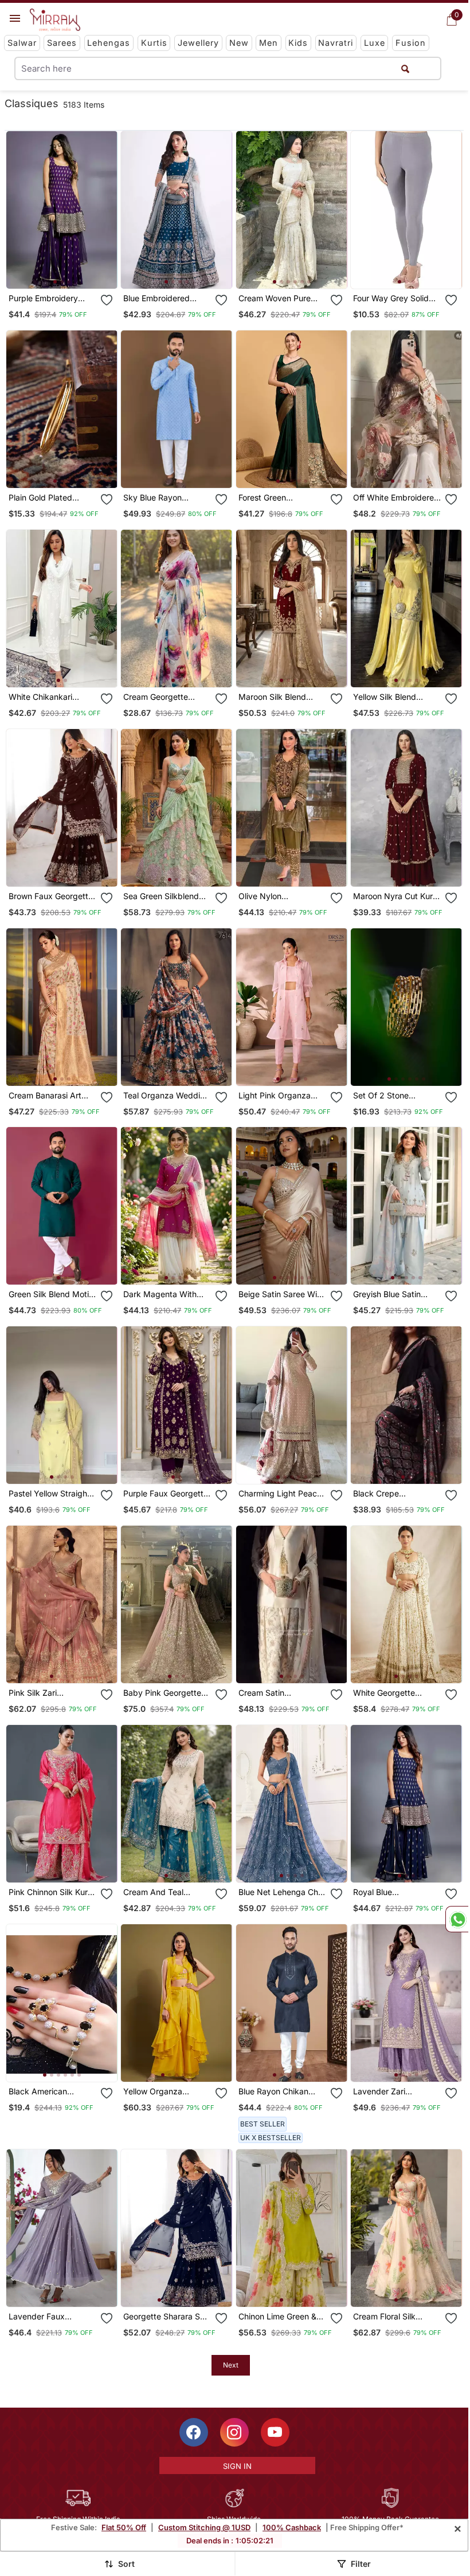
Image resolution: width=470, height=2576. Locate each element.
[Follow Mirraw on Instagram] (234, 2432)
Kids (298, 43)
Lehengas (109, 43)
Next (231, 2365)
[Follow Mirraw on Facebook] (194, 2432)
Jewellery (198, 43)
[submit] (405, 68)
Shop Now (71, 271)
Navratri (336, 43)
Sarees (62, 43)
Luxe (375, 43)
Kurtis (154, 43)
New (239, 43)
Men (269, 43)
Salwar (22, 43)
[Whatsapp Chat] (457, 1919)
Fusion (411, 43)
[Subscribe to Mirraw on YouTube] (275, 2432)
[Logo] (55, 20)
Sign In (237, 2466)
